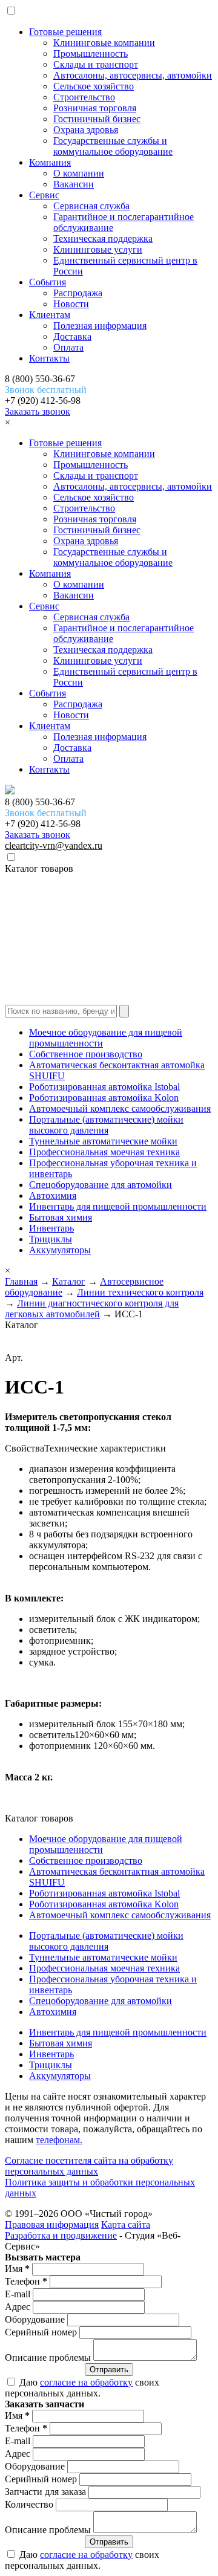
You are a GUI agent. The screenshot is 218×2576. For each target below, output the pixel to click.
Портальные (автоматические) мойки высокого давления (106, 1125)
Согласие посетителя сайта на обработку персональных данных (89, 2166)
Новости (71, 304)
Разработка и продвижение (61, 2235)
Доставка (72, 336)
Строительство (84, 97)
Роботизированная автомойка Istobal (104, 1087)
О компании (79, 173)
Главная (21, 1281)
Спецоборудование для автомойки (101, 1185)
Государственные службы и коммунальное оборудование (113, 146)
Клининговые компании (104, 43)
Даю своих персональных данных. (82, 2388)
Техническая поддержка (103, 238)
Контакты (49, 358)
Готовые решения (65, 32)
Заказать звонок (38, 411)
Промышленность (91, 54)
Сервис (44, 195)
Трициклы (51, 1239)
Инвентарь (51, 1228)
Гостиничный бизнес (97, 119)
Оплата (68, 347)
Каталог (69, 1281)
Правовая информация (52, 2224)
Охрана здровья (86, 130)
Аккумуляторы (60, 1250)
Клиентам (50, 315)
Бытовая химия (61, 1217)
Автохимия (53, 1196)
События (48, 282)
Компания (50, 162)
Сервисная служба (91, 206)
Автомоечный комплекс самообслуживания (120, 1108)
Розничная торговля (95, 108)
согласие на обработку (86, 2382)
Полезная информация (100, 326)
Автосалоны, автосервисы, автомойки (133, 75)
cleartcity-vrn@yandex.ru (54, 845)
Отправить (109, 2370)
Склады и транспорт (96, 64)
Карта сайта (126, 2224)
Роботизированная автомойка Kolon (104, 1098)
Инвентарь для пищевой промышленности (118, 1206)
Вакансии (74, 184)
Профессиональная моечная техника (104, 1152)
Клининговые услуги (98, 249)
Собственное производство (86, 1054)
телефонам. (59, 2140)
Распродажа (78, 293)
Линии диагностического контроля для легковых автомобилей (92, 1309)
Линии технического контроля (140, 1292)
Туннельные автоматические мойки (103, 1141)
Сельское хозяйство (94, 86)
